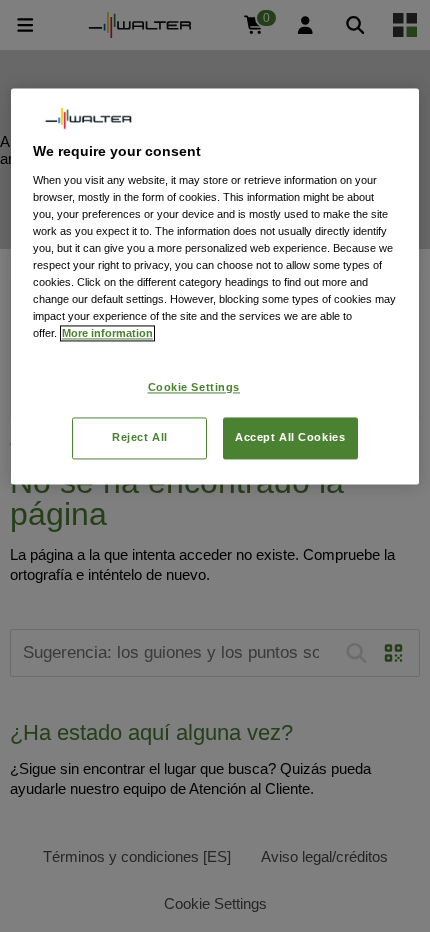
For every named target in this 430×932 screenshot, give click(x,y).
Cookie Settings (194, 387)
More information (107, 334)
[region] (215, 286)
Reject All (140, 438)
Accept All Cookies (290, 438)
